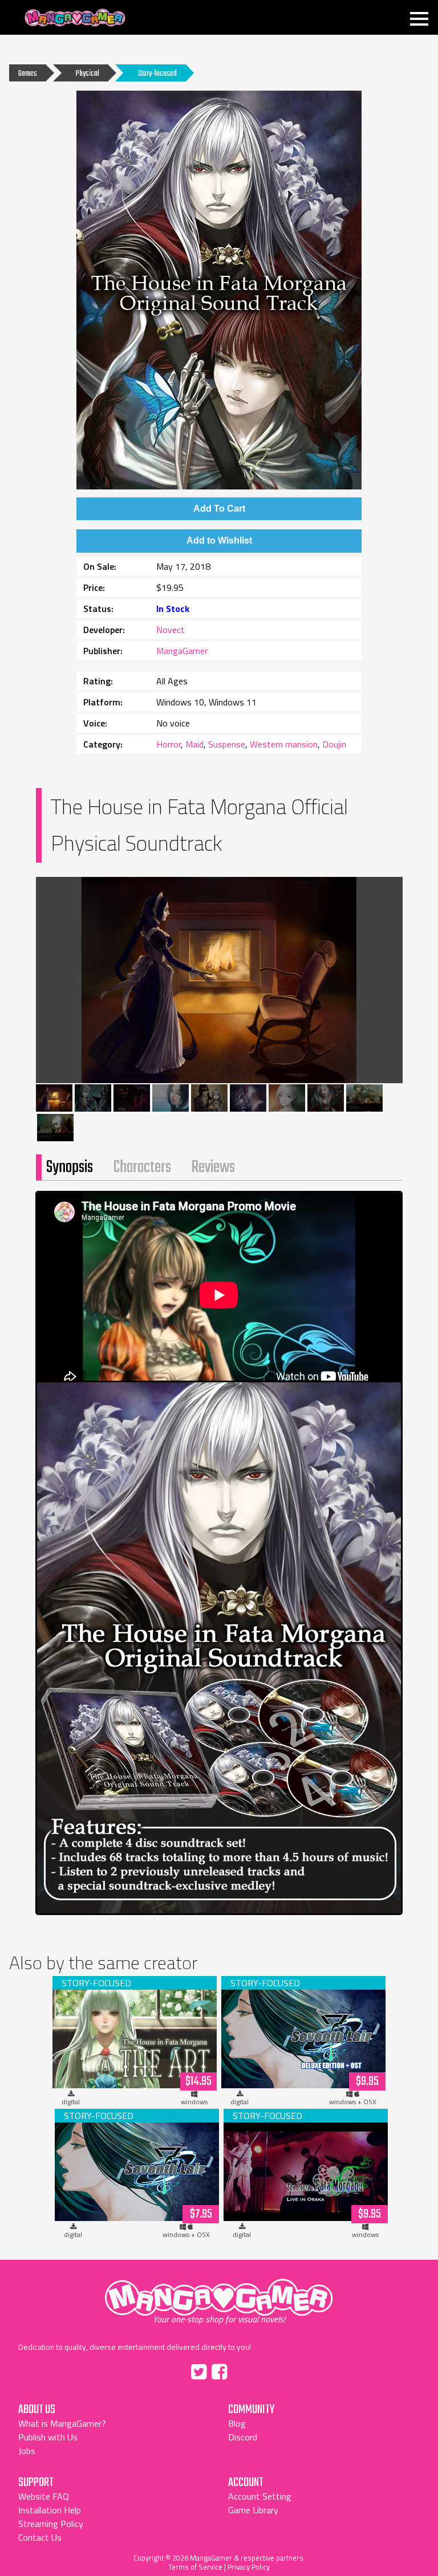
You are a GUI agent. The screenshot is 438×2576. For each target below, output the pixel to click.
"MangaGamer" (219, 2297)
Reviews (213, 1167)
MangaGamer (75, 18)
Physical (88, 74)
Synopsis (70, 1167)
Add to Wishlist (219, 540)
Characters (142, 1167)
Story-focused (157, 74)
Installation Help (50, 2510)
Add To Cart (219, 509)
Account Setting (260, 2496)
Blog (237, 2423)
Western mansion (284, 744)
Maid (194, 744)
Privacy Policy (249, 2567)
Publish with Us (48, 2437)
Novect (171, 630)
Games (28, 74)
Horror (169, 744)
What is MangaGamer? (62, 2423)
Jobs (27, 2451)
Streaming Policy (51, 2524)
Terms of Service (195, 2567)
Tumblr (244, 2370)
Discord (243, 2437)
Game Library (253, 2510)
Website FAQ (44, 2496)
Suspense (227, 744)
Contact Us (40, 2537)
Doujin (334, 744)
